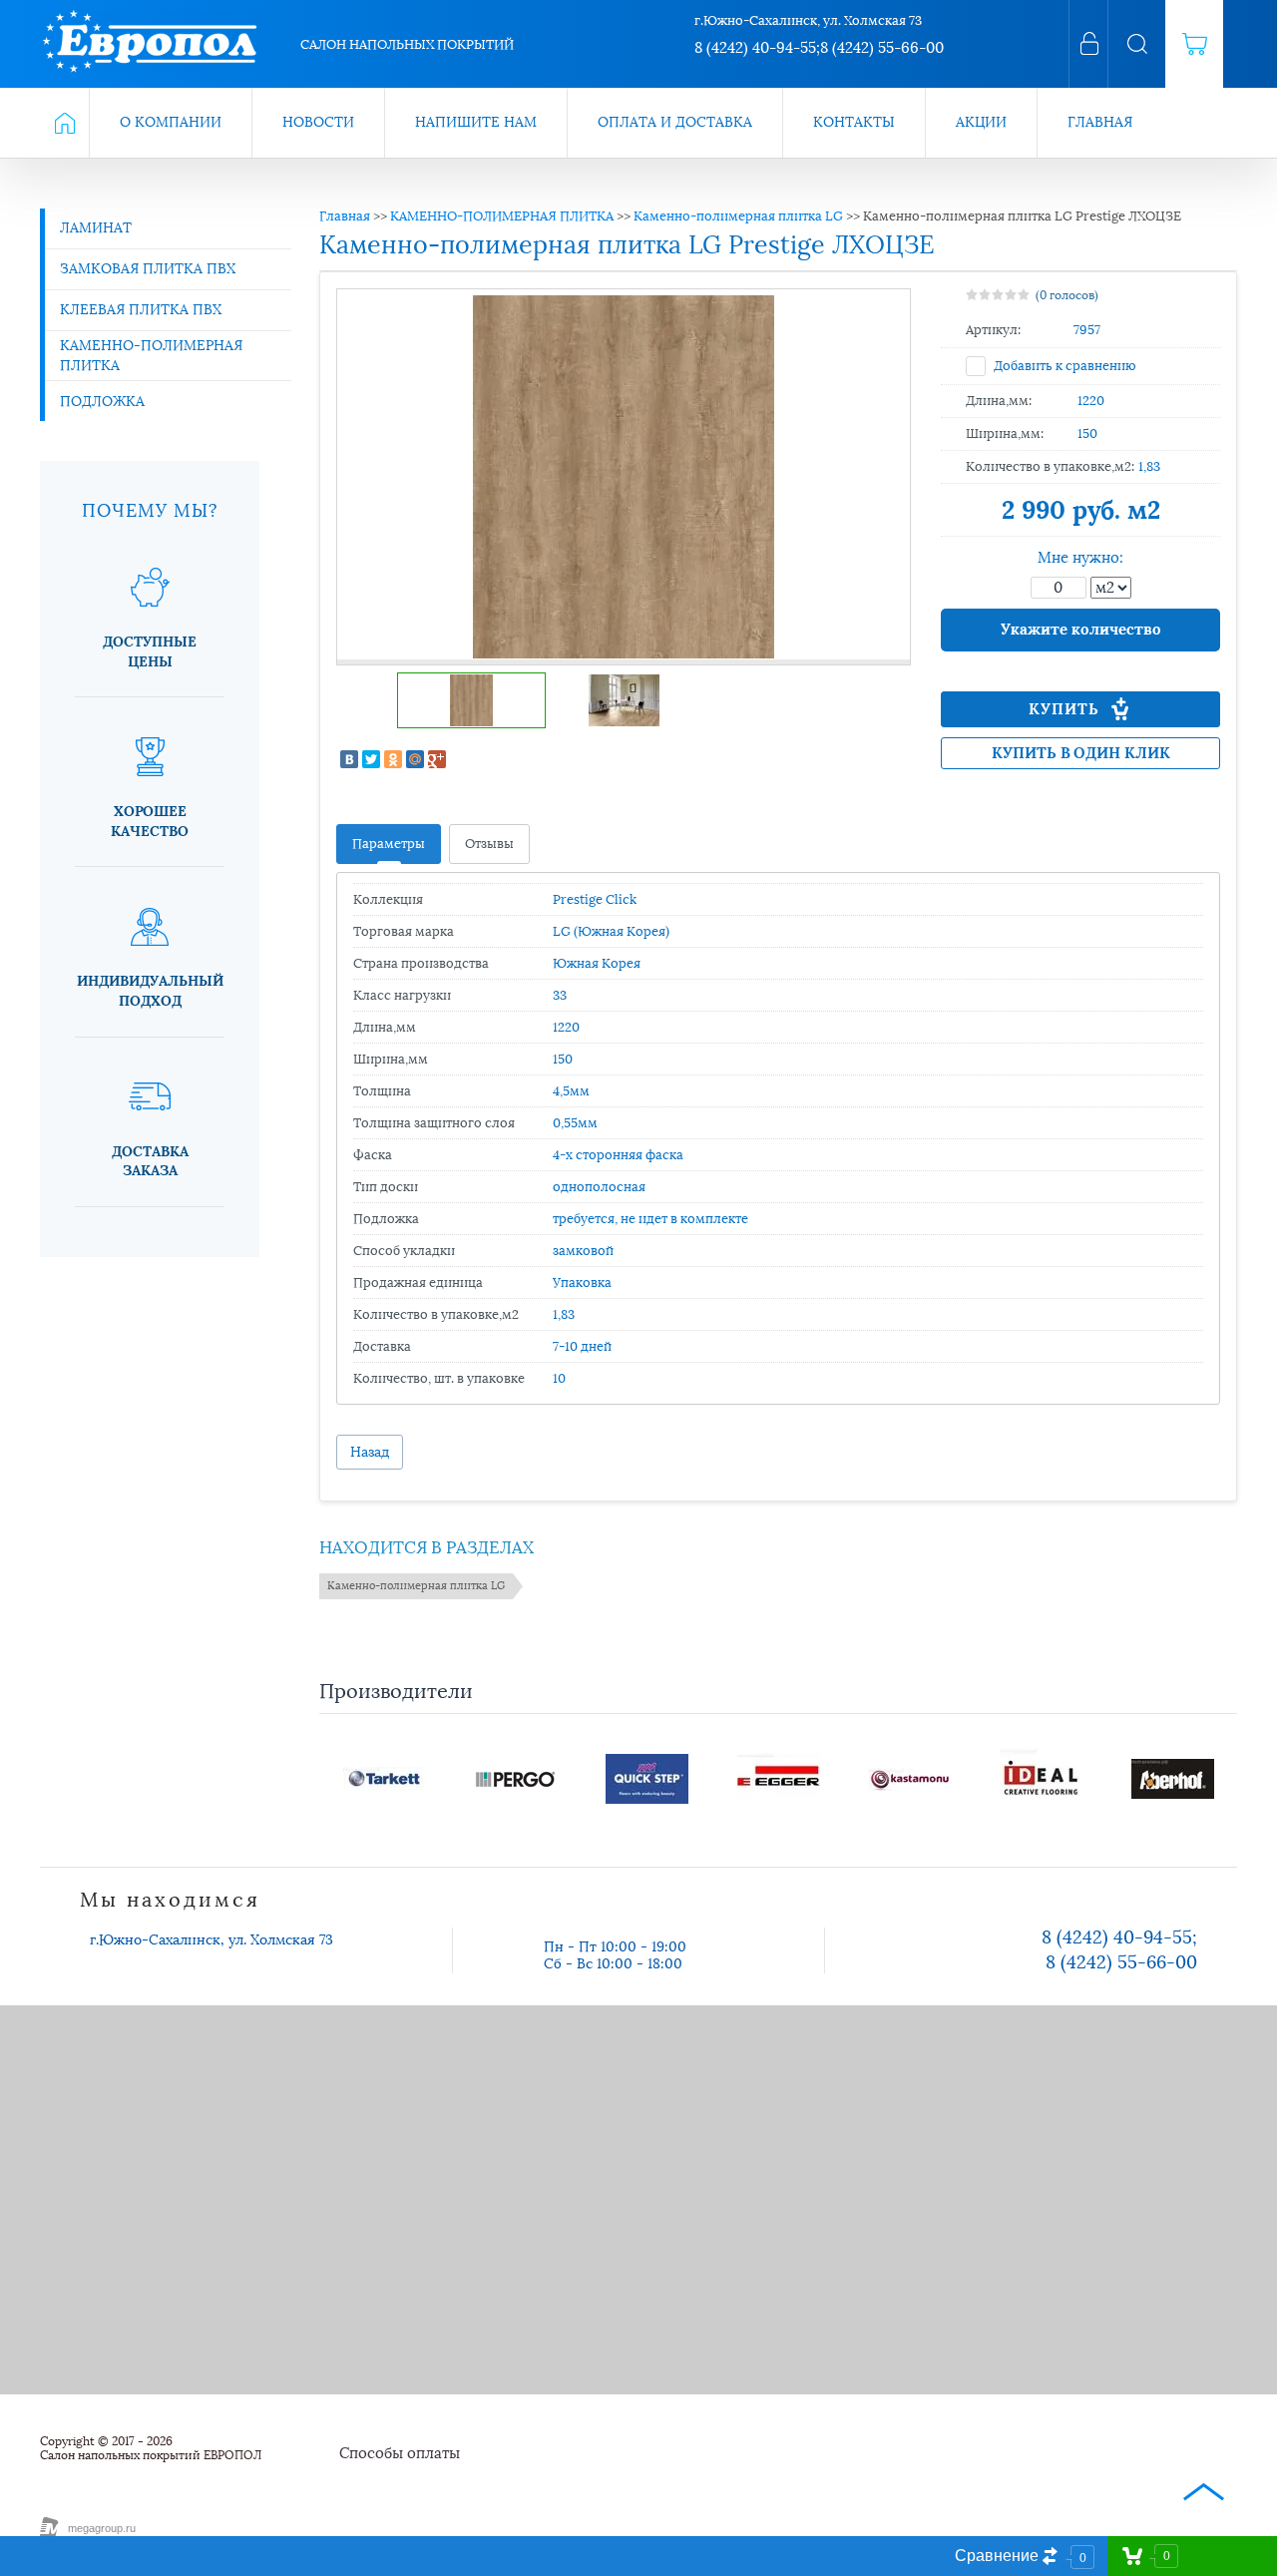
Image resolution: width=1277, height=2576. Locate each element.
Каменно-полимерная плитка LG (738, 216)
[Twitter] (371, 759)
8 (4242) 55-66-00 (882, 48)
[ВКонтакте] (349, 759)
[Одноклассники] (393, 759)
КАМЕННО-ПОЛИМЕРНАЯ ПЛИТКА (502, 216)
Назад (370, 1452)
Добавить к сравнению (1064, 366)
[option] (624, 477)
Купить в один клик (1081, 753)
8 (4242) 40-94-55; (757, 48)
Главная (345, 216)
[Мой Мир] (415, 759)
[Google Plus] (437, 759)
